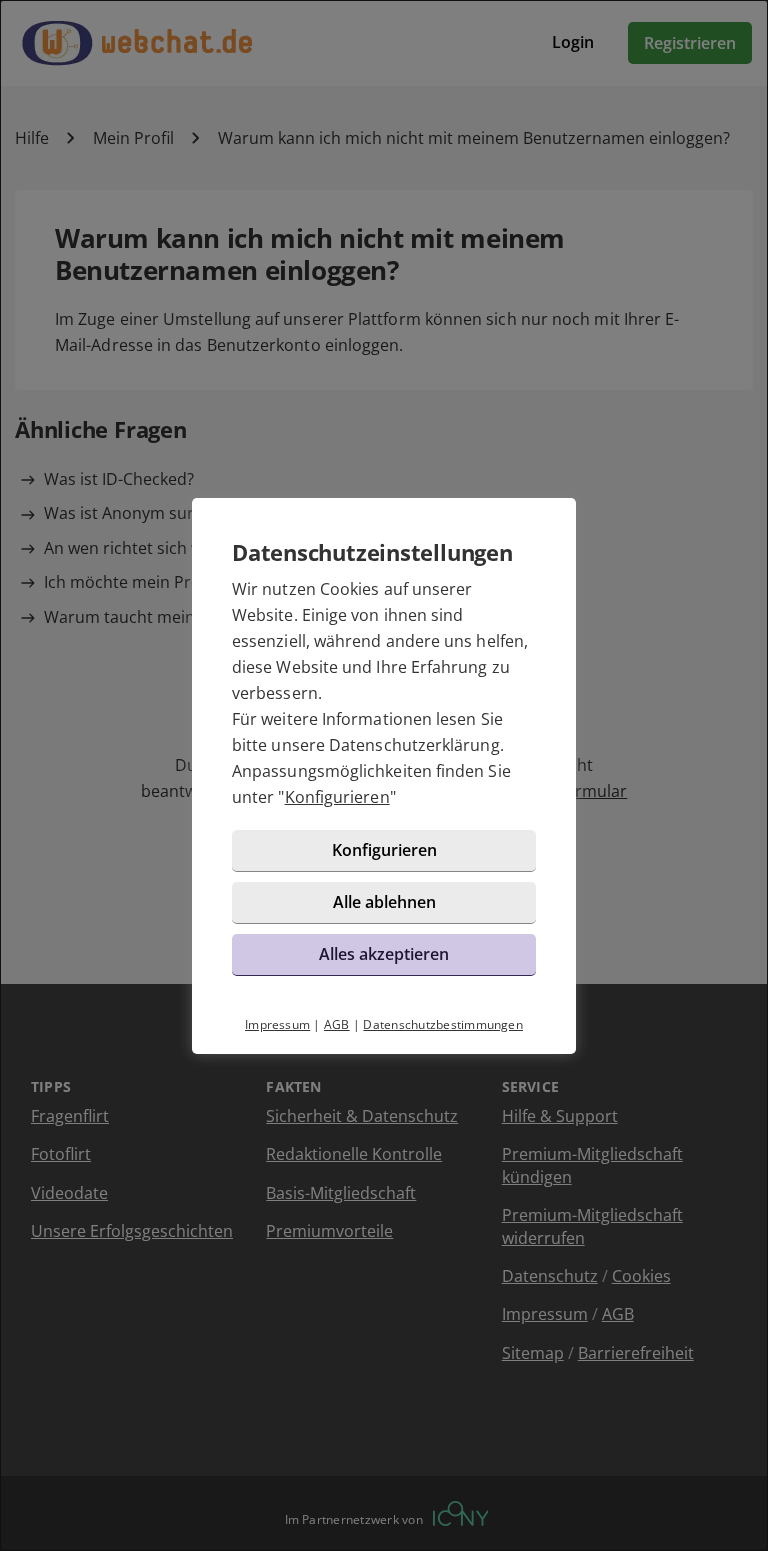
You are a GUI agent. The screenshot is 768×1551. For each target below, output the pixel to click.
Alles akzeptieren (384, 954)
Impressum (277, 1024)
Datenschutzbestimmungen (443, 1024)
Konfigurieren (337, 797)
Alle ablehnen (384, 902)
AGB (337, 1024)
